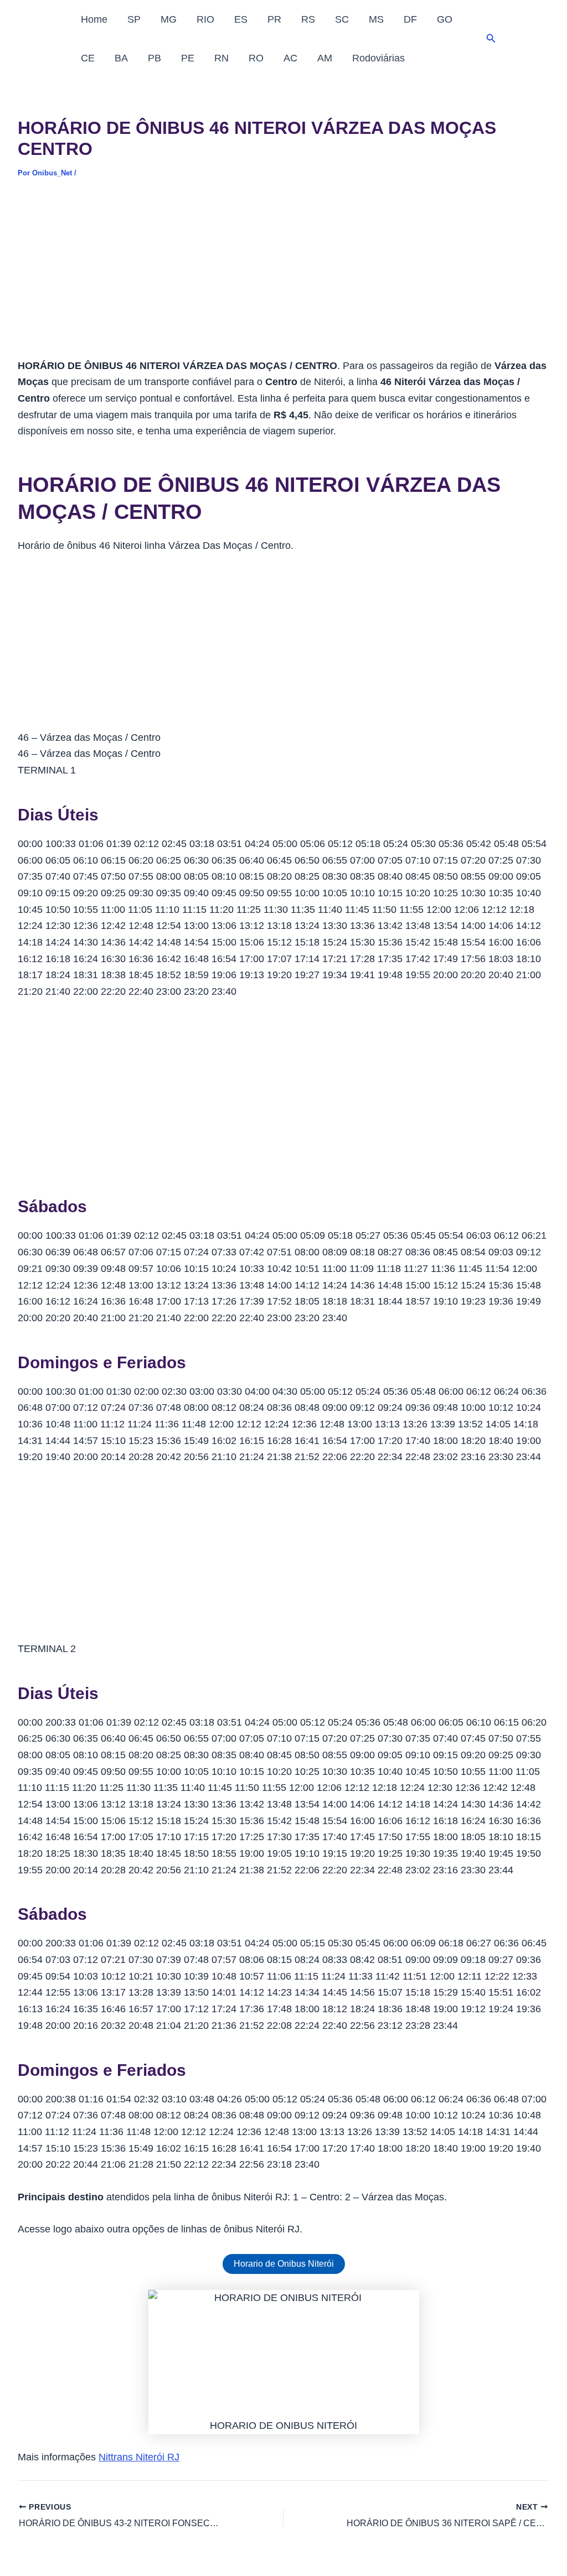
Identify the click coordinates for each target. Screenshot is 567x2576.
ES (241, 19)
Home (94, 19)
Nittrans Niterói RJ (139, 2457)
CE (88, 58)
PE (188, 58)
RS (308, 19)
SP (134, 19)
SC (342, 19)
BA (121, 58)
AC (290, 58)
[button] (491, 39)
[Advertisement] (283, 276)
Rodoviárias (378, 58)
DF (410, 19)
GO (445, 19)
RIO (205, 19)
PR (274, 19)
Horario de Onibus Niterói (284, 2264)
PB (154, 58)
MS (376, 19)
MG (169, 19)
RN (221, 58)
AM (325, 58)
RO (256, 58)
